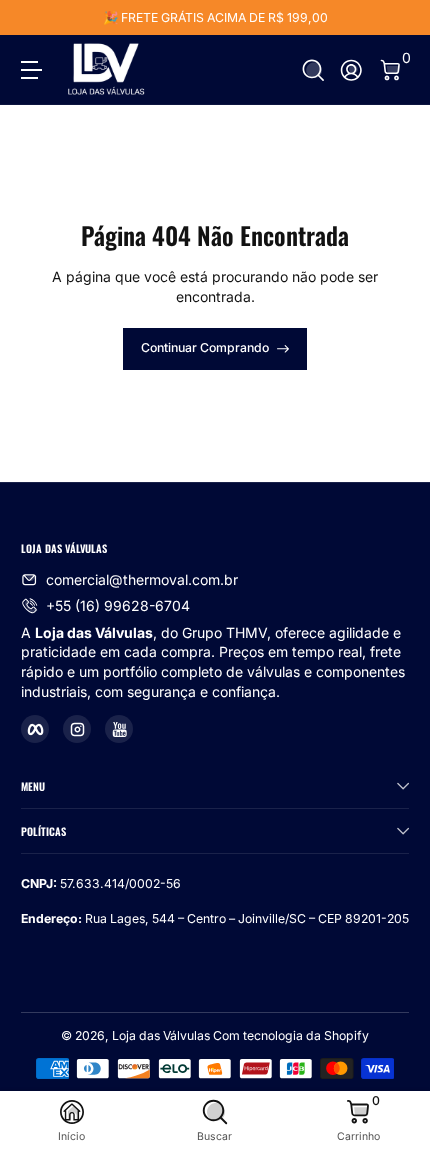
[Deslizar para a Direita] (395, 18)
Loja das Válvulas (161, 1035)
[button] (313, 70)
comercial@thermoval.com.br (142, 579)
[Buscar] (313, 70)
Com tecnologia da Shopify (291, 1035)
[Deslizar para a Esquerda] (35, 18)
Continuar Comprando (205, 347)
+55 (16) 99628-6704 (118, 605)
